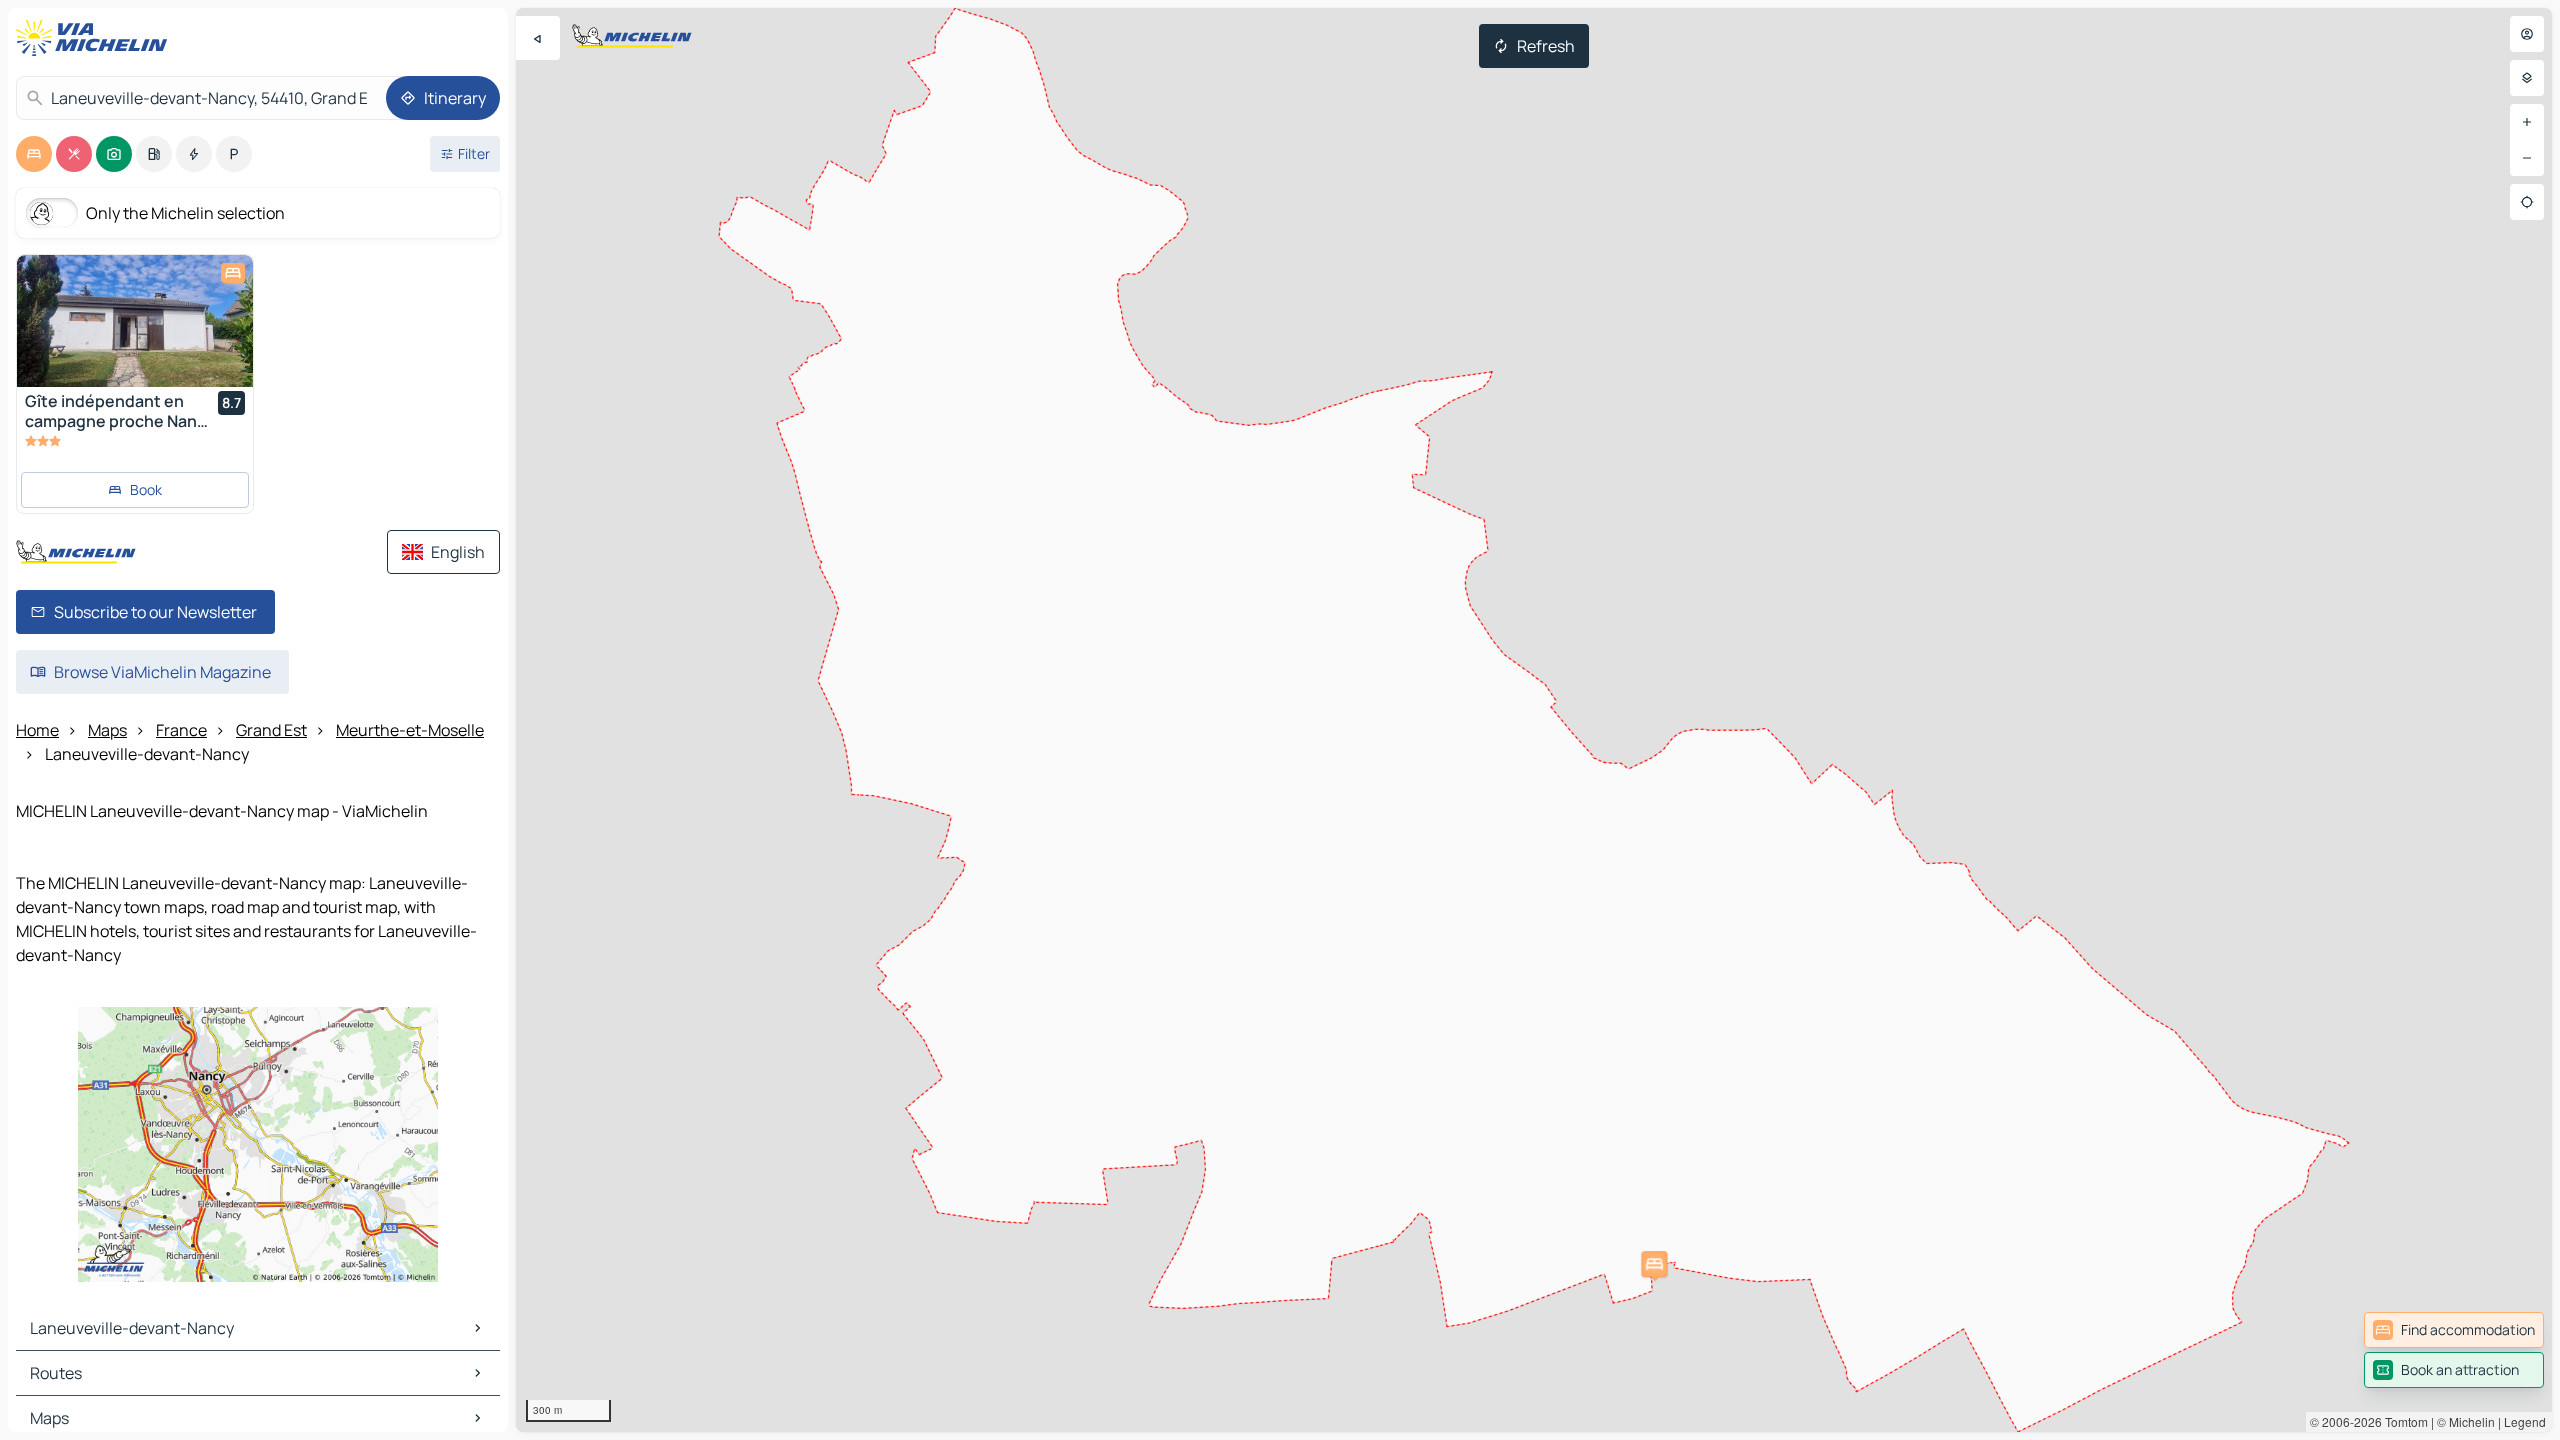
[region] (1534, 720)
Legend (2525, 1421)
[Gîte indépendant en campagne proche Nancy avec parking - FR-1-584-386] (135, 321)
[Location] (2527, 202)
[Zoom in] (2527, 122)
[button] (1654, 1264)
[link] (2454, 1330)
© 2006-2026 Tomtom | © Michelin (2402, 1421)
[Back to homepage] (96, 38)
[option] (34, 154)
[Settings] (2527, 78)
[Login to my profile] (2527, 34)
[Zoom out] (2527, 158)
